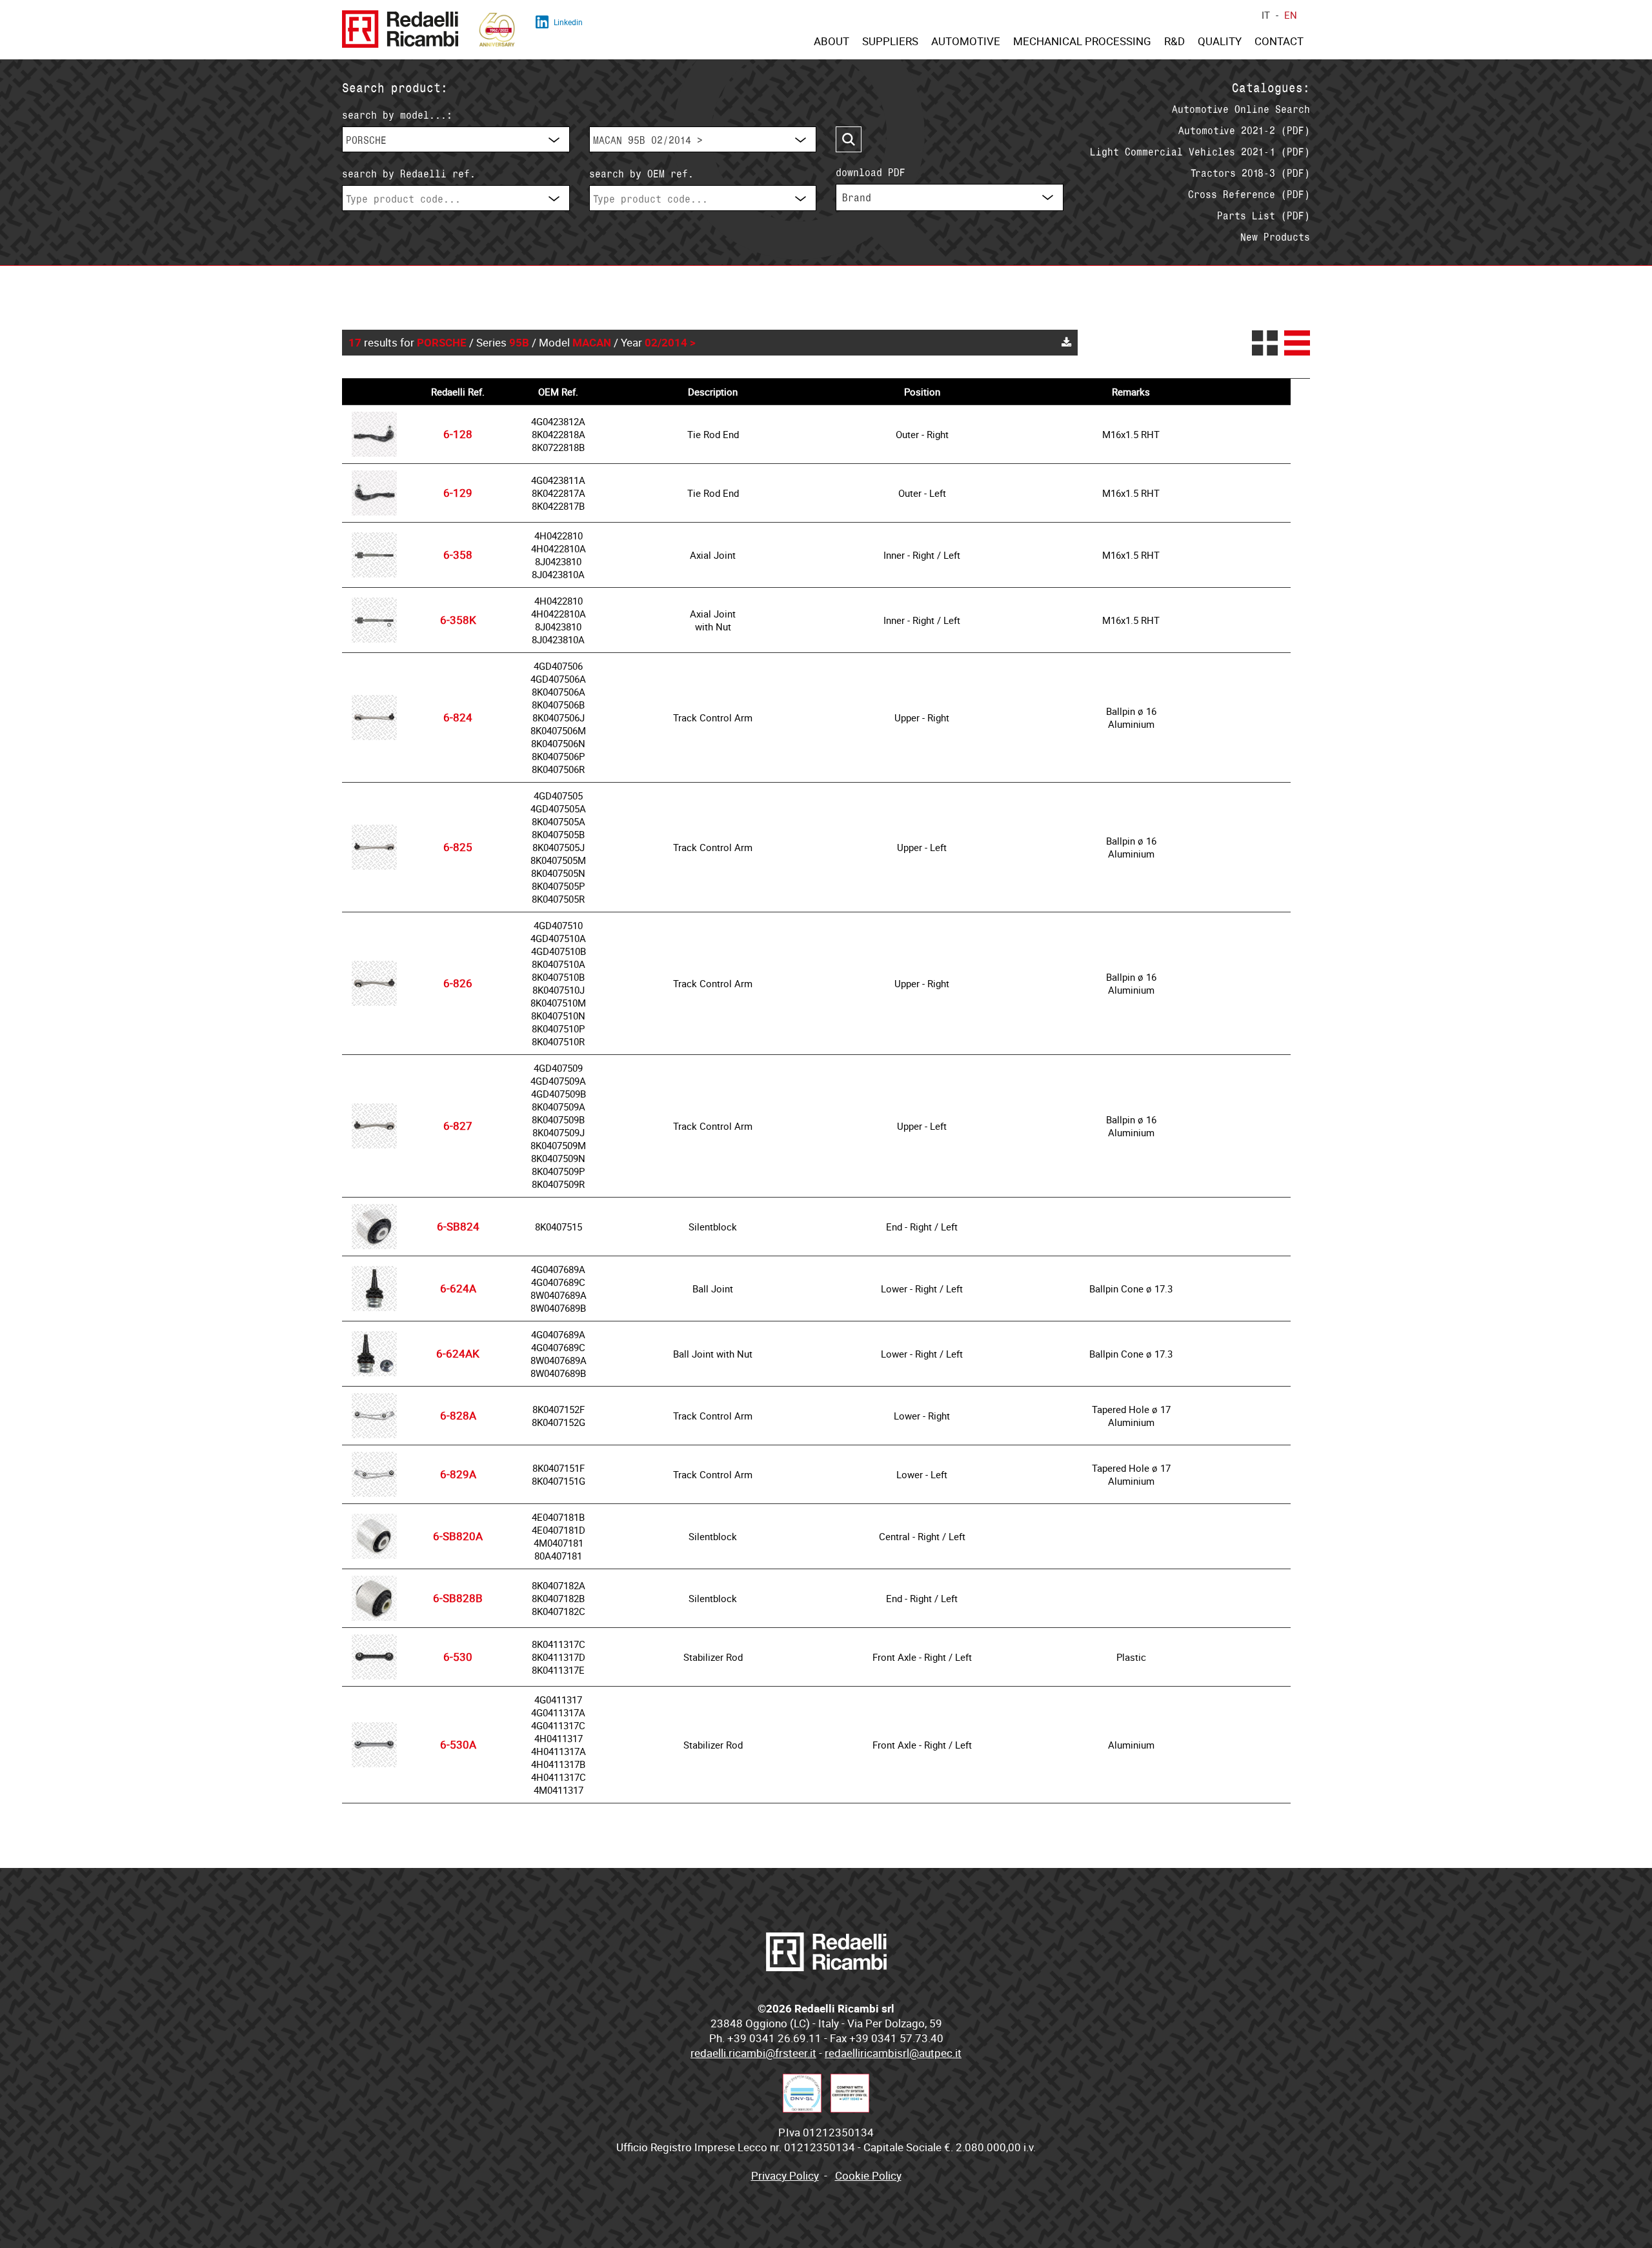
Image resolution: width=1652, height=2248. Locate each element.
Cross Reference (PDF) (1249, 194)
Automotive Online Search (1241, 109)
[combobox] (456, 139)
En (1291, 15)
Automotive (966, 41)
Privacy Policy (785, 2176)
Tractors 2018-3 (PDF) (1250, 173)
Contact (1279, 41)
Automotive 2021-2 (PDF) (1244, 130)
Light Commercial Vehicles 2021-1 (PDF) (1200, 152)
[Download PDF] (1066, 343)
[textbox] (456, 199)
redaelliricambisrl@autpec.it (893, 2053)
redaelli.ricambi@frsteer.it (753, 2053)
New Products (1275, 237)
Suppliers (890, 41)
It (1266, 15)
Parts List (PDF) (1264, 216)
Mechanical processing (1082, 41)
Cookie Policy (868, 2176)
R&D (1174, 41)
